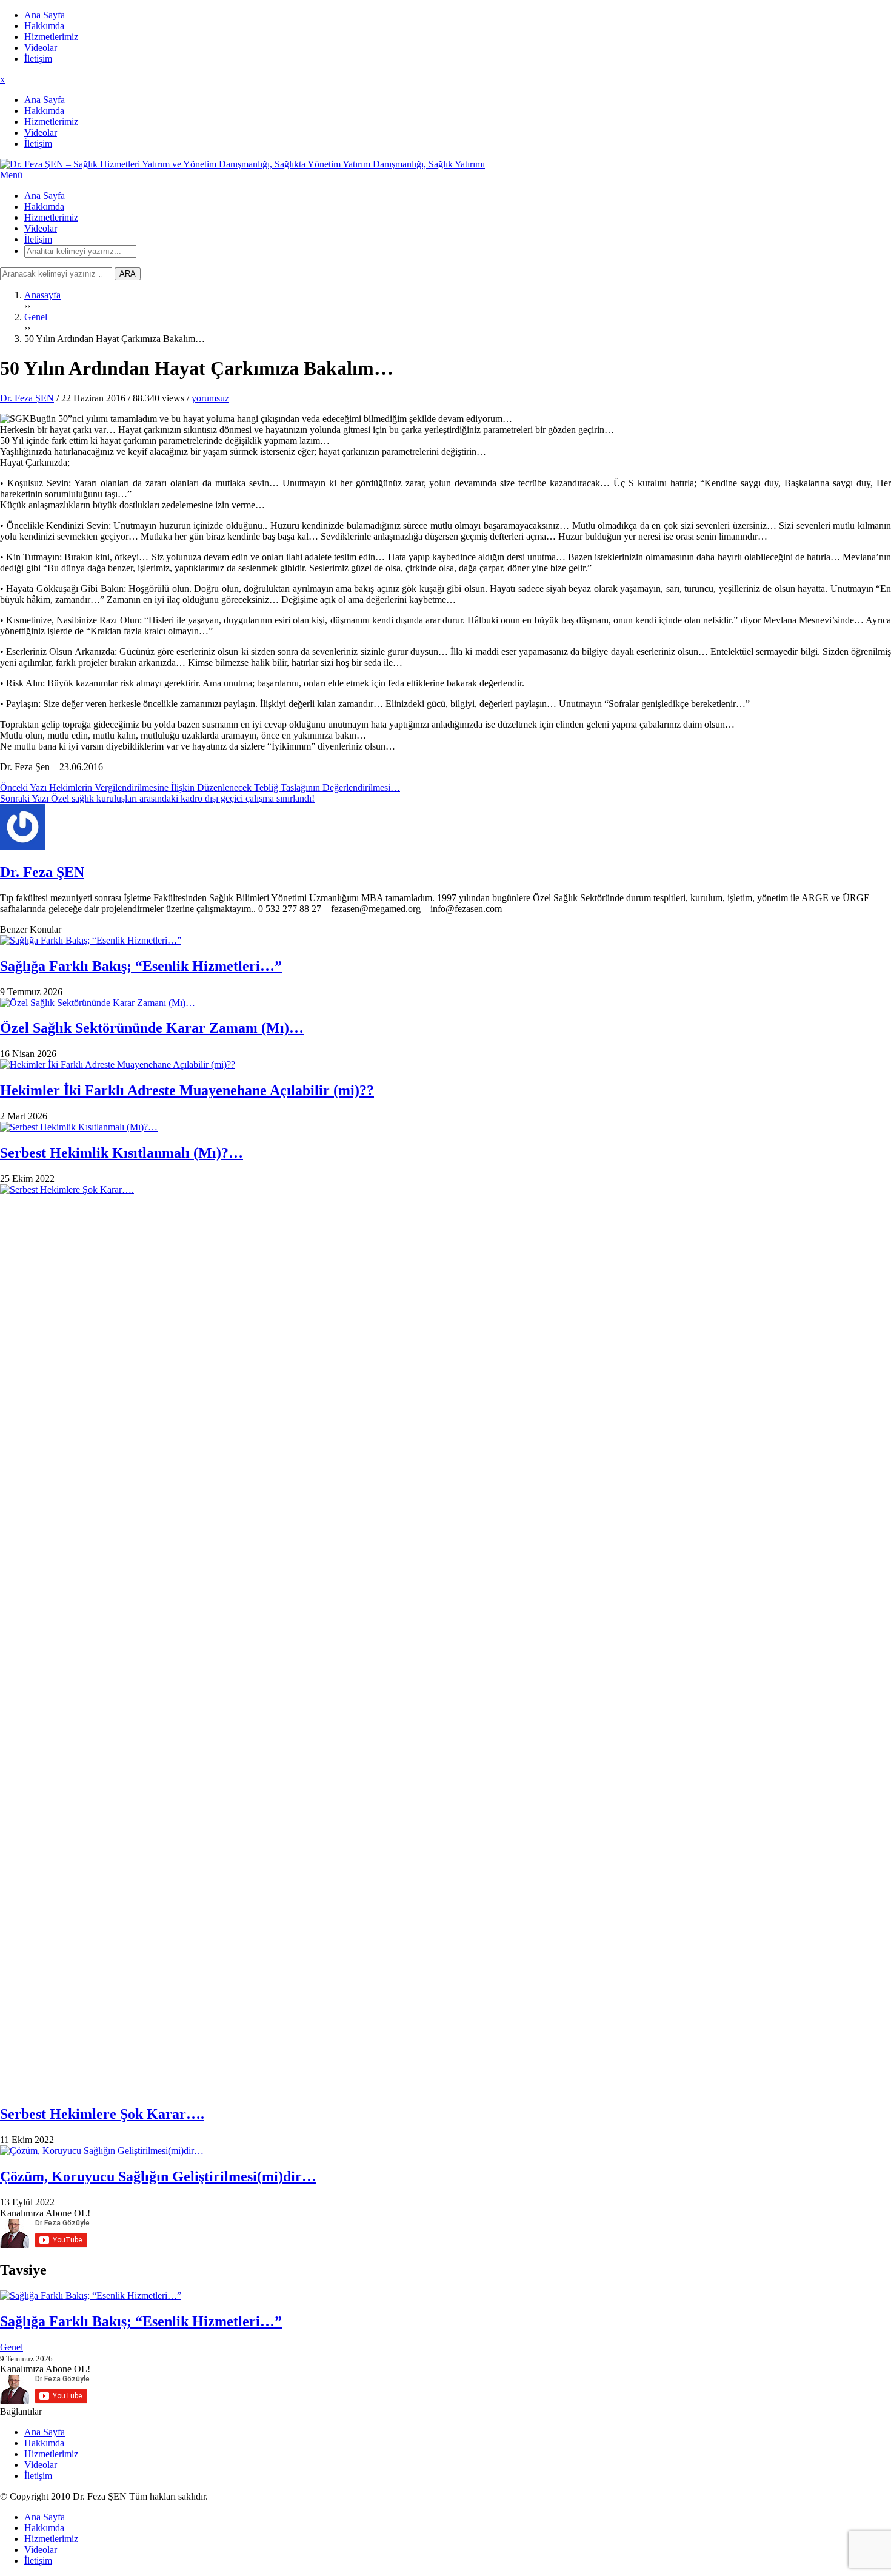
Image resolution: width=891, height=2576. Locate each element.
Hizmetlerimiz (51, 37)
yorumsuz (210, 398)
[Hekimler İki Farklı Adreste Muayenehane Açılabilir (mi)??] (446, 1065)
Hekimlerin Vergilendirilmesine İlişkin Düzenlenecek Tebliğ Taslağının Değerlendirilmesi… (200, 787)
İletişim (38, 59)
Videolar (41, 48)
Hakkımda (44, 26)
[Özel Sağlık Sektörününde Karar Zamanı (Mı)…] (446, 1003)
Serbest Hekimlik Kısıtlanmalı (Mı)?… (122, 1153)
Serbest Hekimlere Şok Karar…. (102, 2114)
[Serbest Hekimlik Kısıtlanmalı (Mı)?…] (446, 1127)
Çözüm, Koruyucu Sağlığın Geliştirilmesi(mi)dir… (158, 2176)
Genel (12, 2347)
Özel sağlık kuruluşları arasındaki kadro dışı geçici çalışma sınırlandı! (157, 798)
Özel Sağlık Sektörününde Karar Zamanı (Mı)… (152, 1028)
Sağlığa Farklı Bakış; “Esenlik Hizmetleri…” (141, 966)
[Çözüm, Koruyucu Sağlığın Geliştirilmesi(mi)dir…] (446, 2151)
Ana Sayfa (45, 15)
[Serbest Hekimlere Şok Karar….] (446, 1639)
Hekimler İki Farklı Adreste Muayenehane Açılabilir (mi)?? (187, 1090)
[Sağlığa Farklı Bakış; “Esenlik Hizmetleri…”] (446, 941)
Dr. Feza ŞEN (27, 398)
